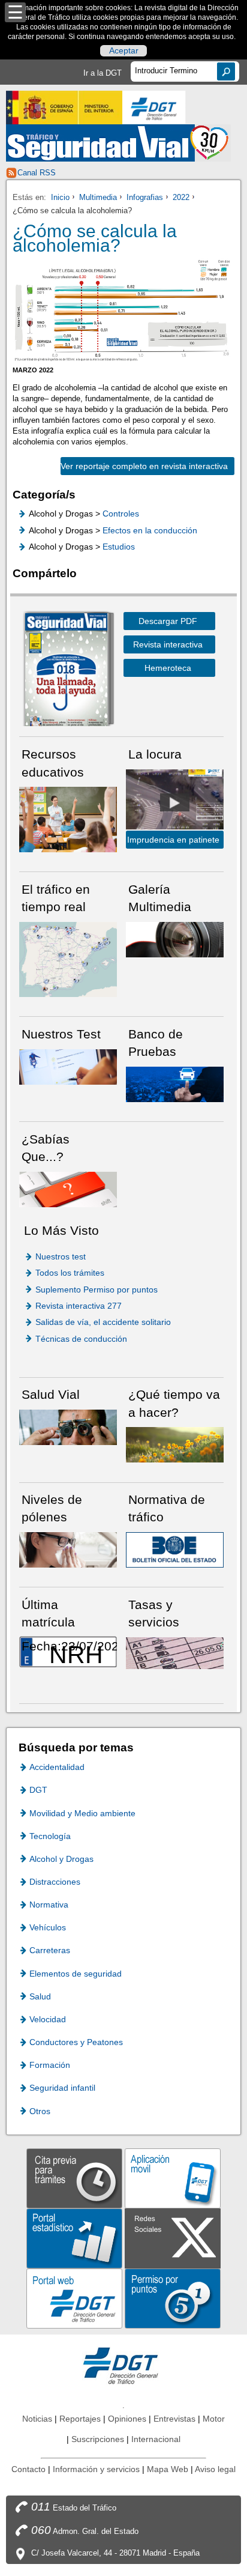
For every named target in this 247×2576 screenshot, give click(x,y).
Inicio (60, 197)
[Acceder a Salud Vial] (68, 1427)
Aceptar (124, 51)
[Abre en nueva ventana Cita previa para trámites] (74, 2177)
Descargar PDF (168, 621)
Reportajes (80, 2419)
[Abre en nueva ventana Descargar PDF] (66, 671)
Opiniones (127, 2419)
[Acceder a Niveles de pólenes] (68, 1549)
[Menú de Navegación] (15, 12)
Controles (121, 514)
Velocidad (48, 2019)
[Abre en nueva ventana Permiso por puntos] (173, 2298)
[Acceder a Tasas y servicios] (175, 1653)
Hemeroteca (168, 668)
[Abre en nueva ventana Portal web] (74, 2298)
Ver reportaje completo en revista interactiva (144, 466)
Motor (214, 2419)
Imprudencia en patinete (173, 840)
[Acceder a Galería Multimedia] (175, 938)
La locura (175, 802)
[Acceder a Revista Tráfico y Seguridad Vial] (118, 143)
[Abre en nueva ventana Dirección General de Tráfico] (154, 108)
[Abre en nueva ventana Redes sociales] (173, 2238)
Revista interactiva (168, 644)
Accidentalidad (57, 1767)
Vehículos (48, 1927)
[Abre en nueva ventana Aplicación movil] (173, 2177)
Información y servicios (96, 2469)
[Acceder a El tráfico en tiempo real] (68, 959)
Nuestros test (61, 1256)
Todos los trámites (70, 1273)
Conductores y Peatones (76, 2042)
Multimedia (98, 197)
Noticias (37, 2419)
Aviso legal (215, 2469)
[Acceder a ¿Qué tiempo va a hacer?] (175, 1444)
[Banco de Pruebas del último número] (175, 1084)
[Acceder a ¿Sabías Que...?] (68, 1188)
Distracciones (55, 1882)
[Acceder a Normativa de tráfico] (175, 1549)
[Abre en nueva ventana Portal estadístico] (74, 2238)
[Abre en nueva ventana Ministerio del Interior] (64, 108)
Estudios (119, 547)
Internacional (156, 2439)
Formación (50, 2065)
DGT (38, 1790)
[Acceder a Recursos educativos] (68, 819)
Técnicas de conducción (81, 1339)
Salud (40, 1996)
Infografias (145, 197)
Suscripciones (98, 2439)
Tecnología (50, 1836)
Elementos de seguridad (76, 1974)
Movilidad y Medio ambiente (82, 1813)
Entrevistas (174, 2419)
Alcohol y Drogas (61, 1859)
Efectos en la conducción (150, 530)
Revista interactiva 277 (79, 1306)
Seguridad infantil (62, 2088)
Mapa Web (168, 2469)
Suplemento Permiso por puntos (97, 1290)
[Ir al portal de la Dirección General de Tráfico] (123, 2365)
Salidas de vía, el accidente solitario (103, 1322)
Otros (40, 2111)
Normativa (49, 1905)
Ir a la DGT (103, 73)
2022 (181, 197)
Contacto (28, 2469)
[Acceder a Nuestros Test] (68, 1066)
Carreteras (50, 1950)
